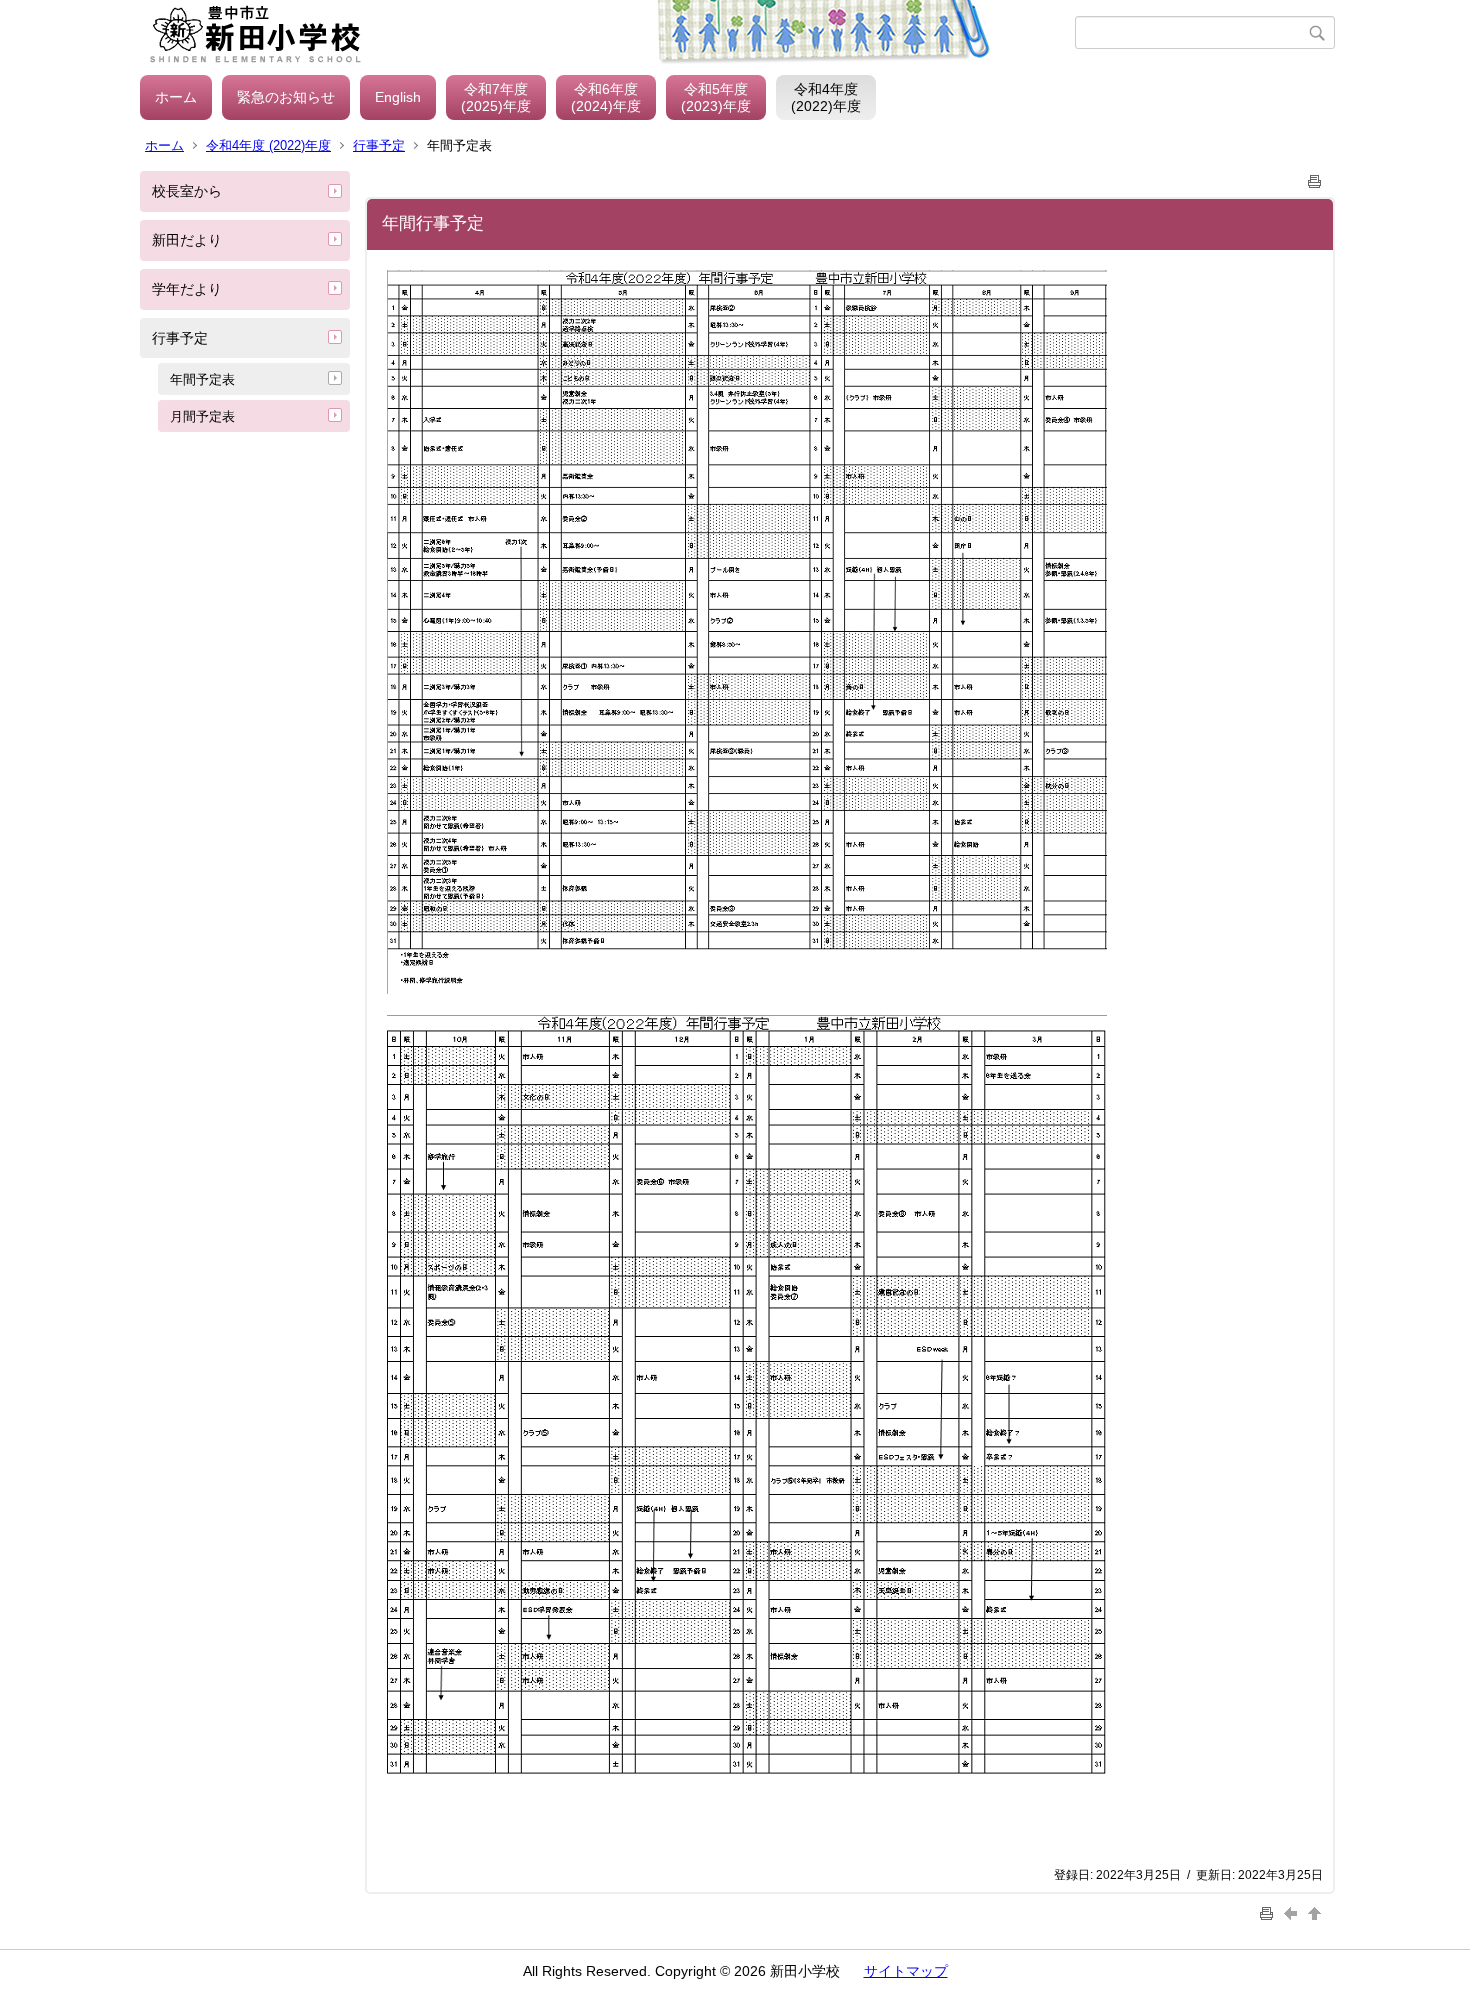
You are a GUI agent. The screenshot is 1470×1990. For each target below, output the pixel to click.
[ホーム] (607, 33)
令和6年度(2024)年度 (606, 97)
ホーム (176, 97)
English (398, 97)
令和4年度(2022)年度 (826, 97)
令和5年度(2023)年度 (716, 97)
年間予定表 (202, 379)
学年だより (187, 289)
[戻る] (1293, 1912)
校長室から (187, 191)
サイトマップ (906, 1971)
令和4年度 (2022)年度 (268, 145)
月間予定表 (202, 416)
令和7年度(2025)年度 (496, 97)
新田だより (187, 240)
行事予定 (379, 145)
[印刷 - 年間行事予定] (1315, 177)
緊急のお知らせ (286, 97)
